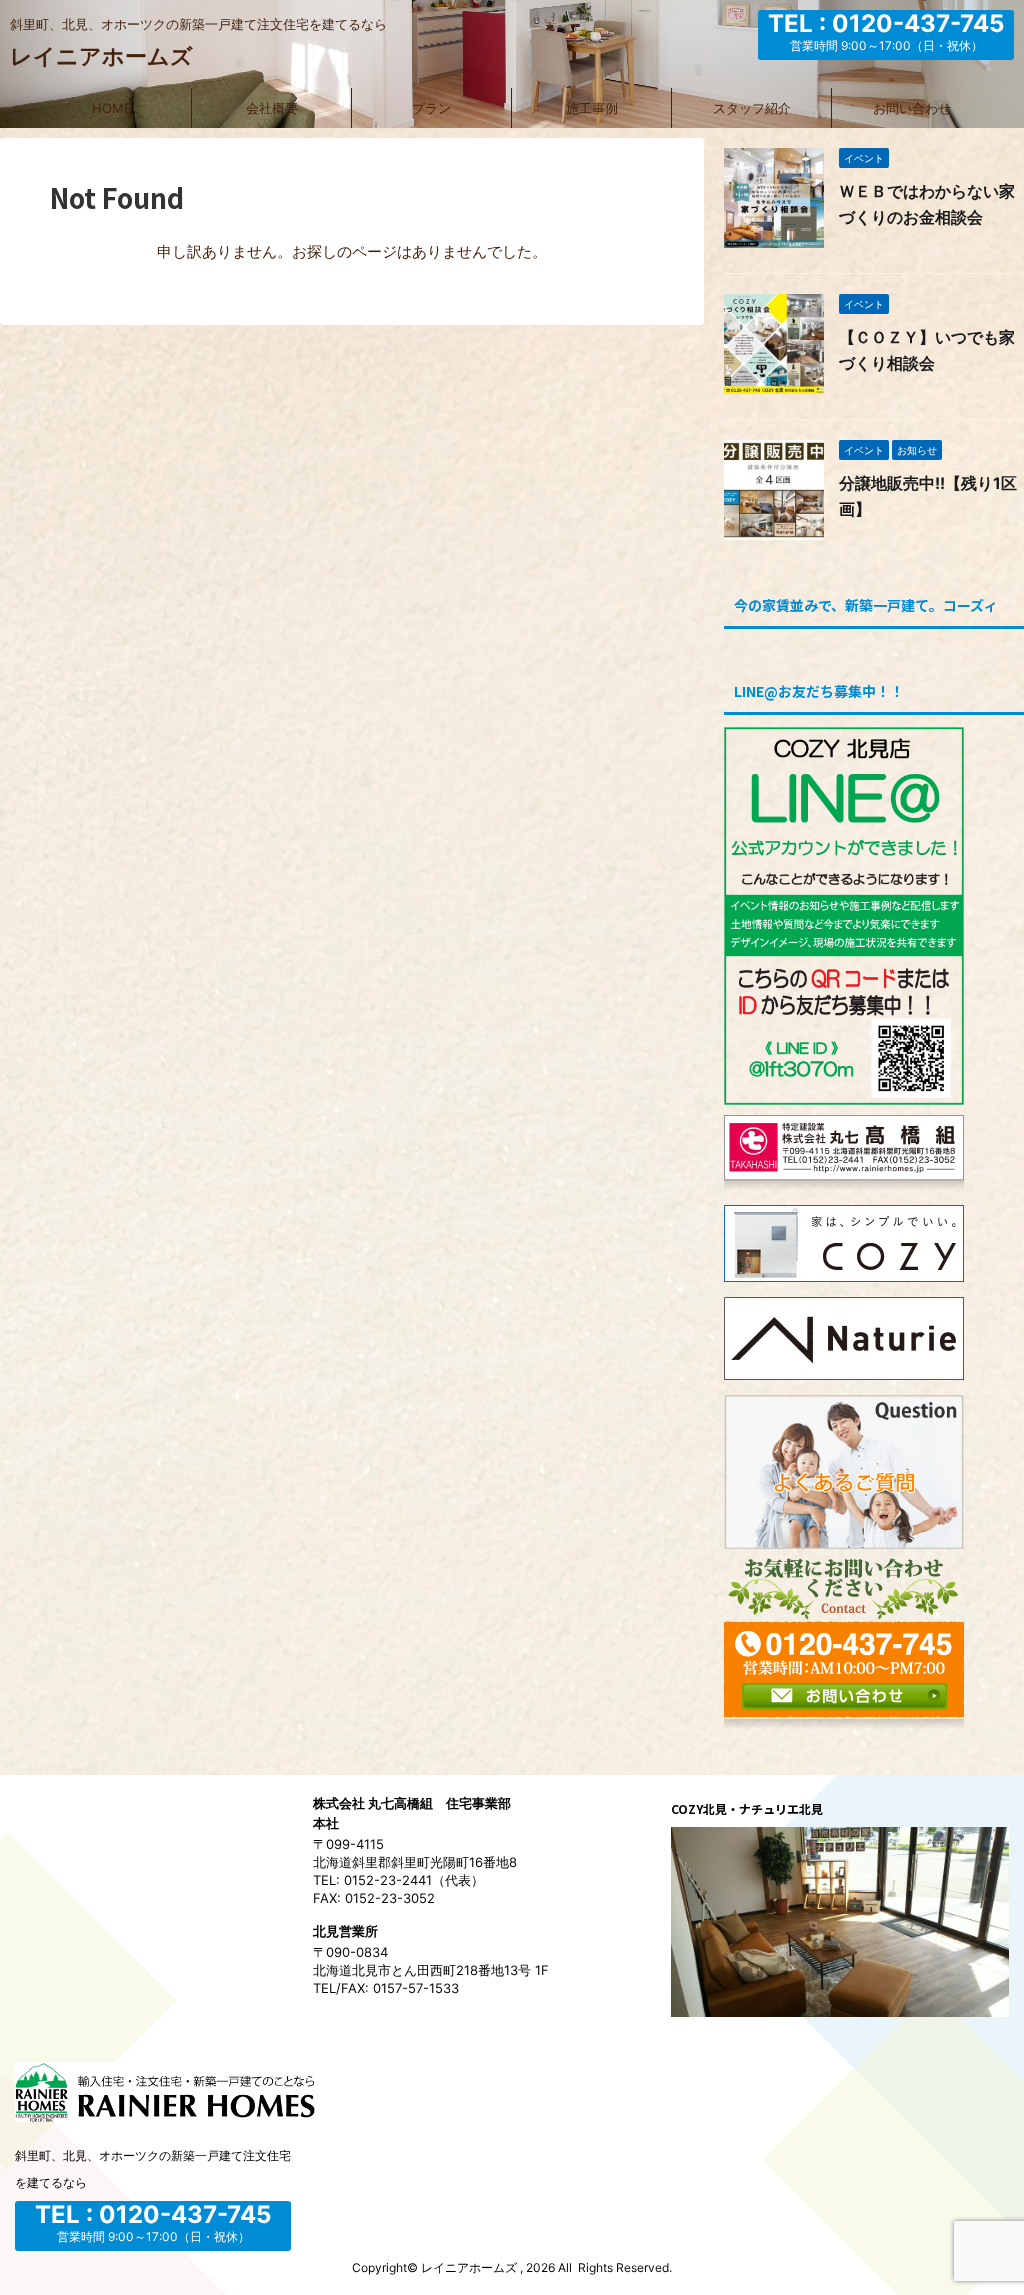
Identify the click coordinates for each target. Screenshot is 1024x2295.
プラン (431, 108)
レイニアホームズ (101, 56)
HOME (112, 108)
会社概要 (272, 108)
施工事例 (592, 108)
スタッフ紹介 (752, 108)
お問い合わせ (912, 108)
